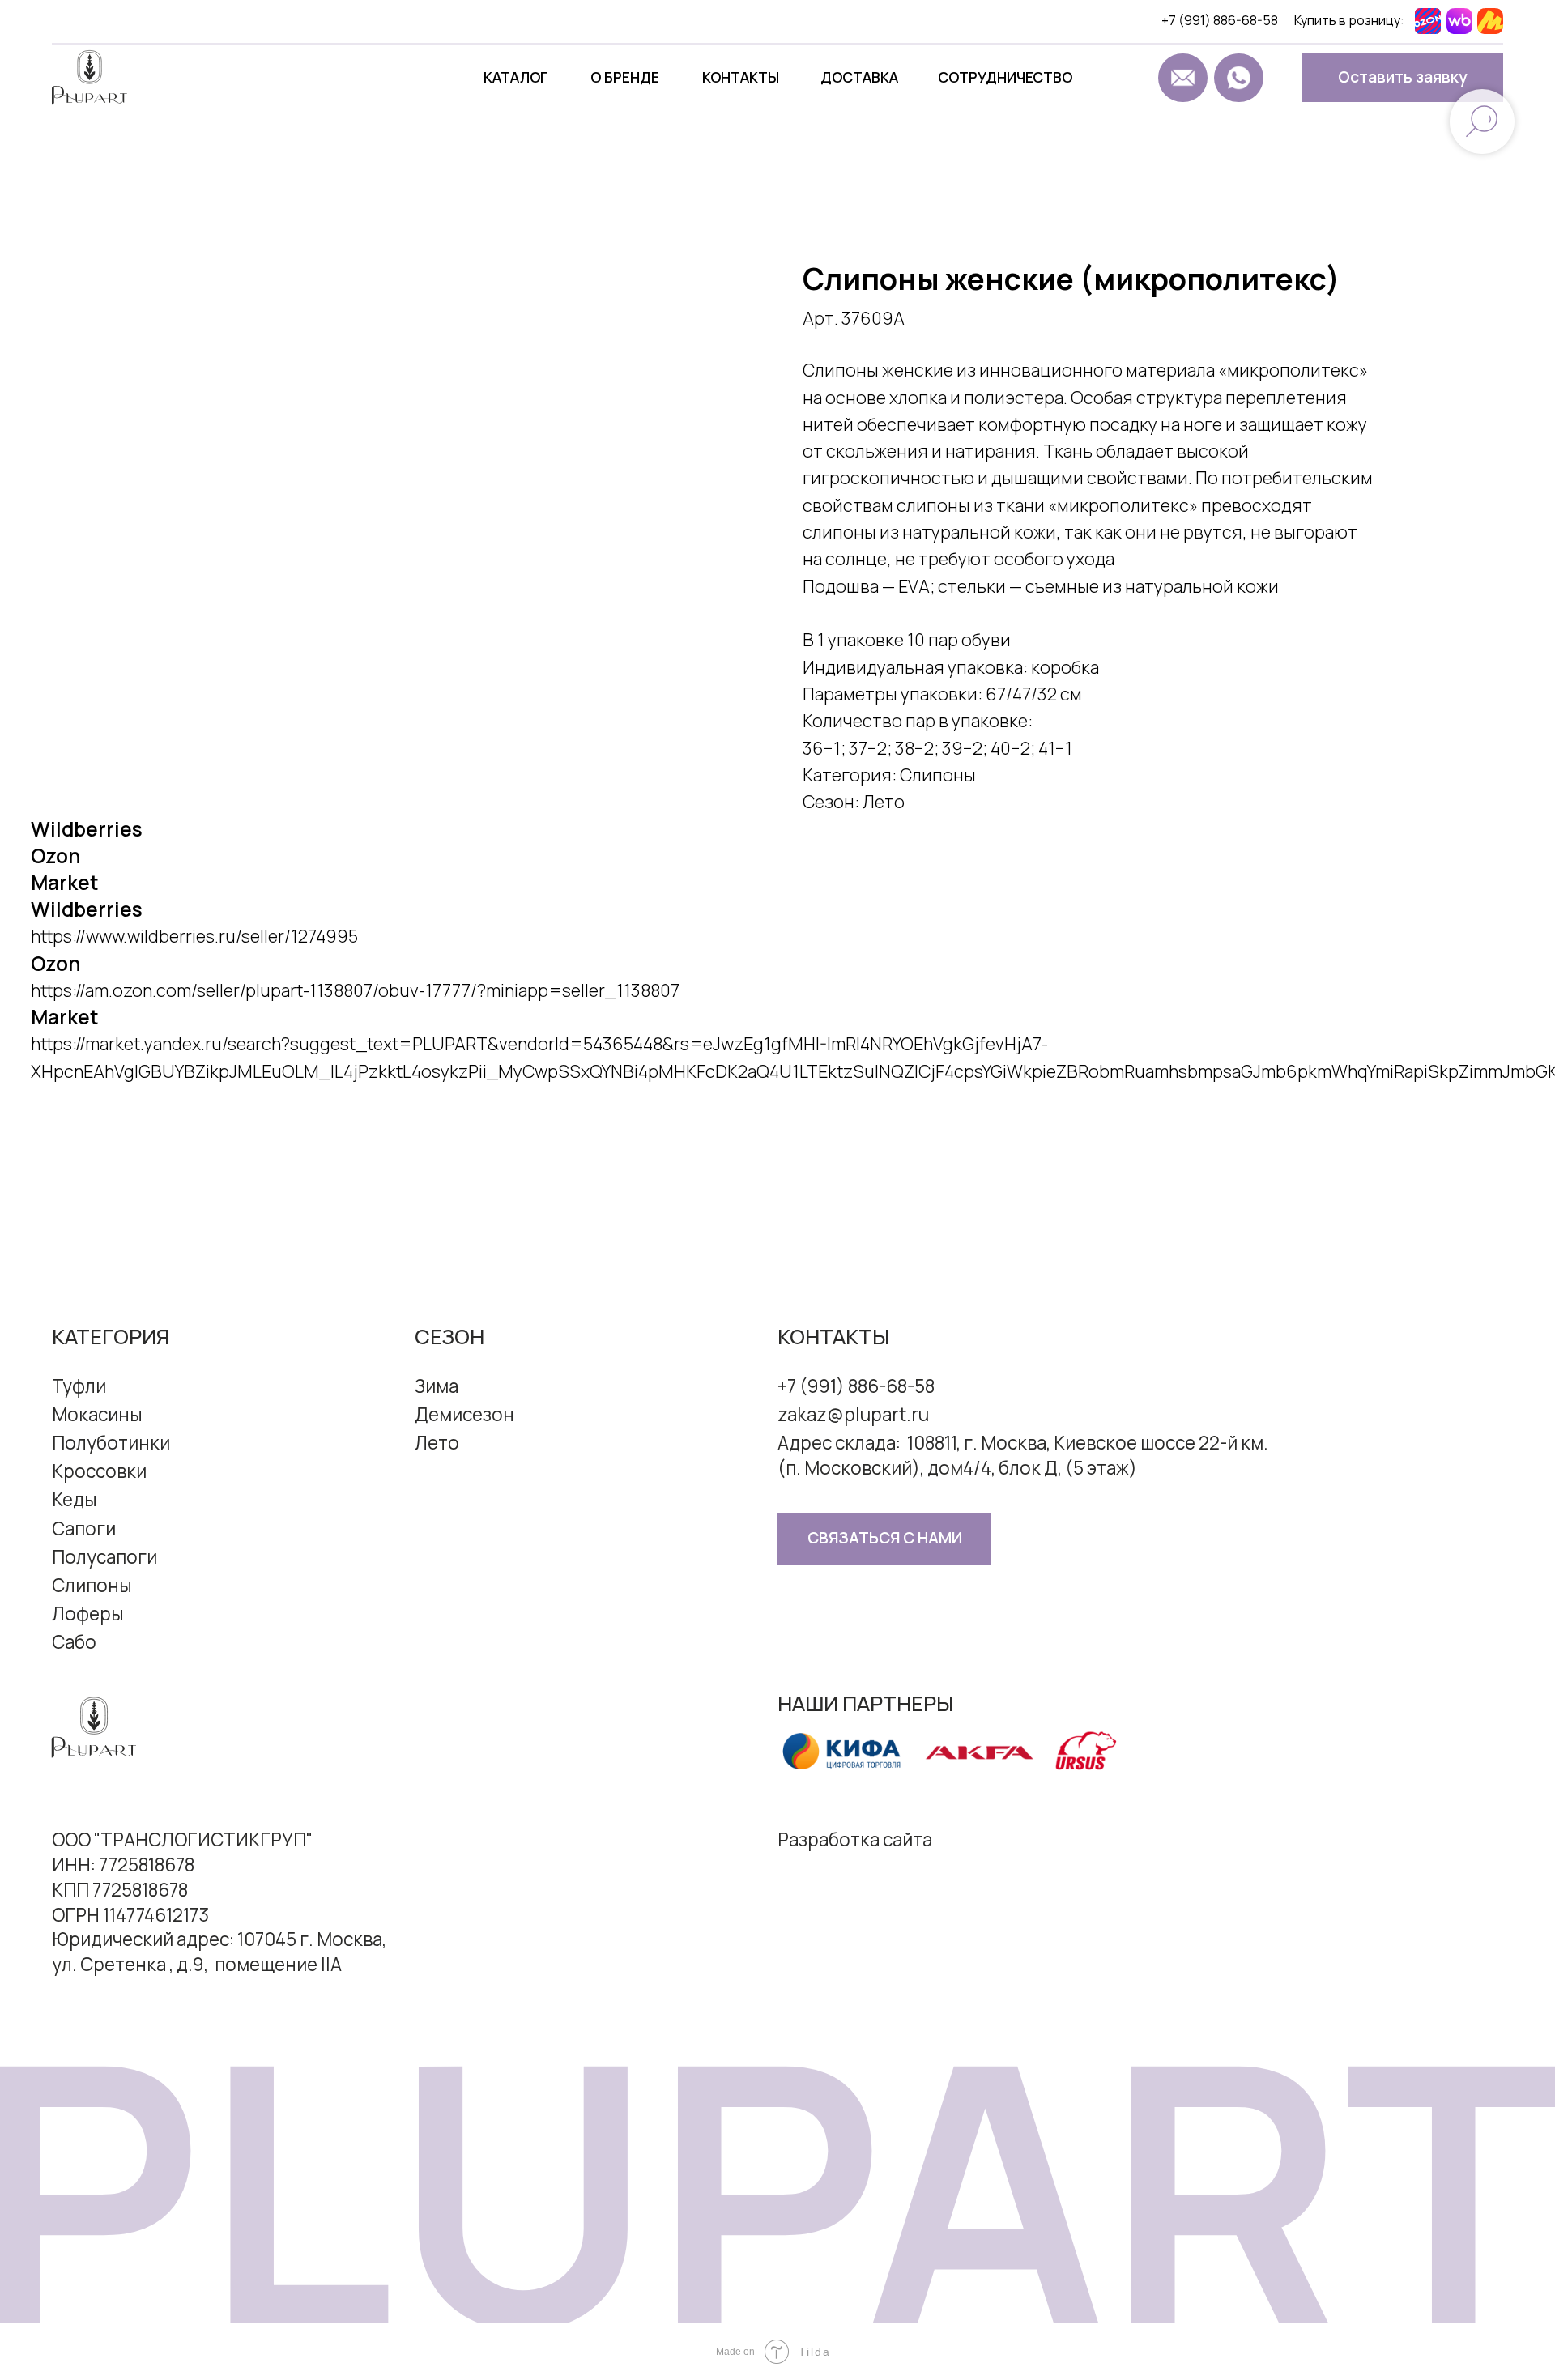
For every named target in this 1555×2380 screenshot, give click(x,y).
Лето (437, 1443)
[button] (1403, 78)
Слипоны (92, 1585)
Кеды (75, 1499)
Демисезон (464, 1414)
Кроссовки (99, 1471)
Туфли (79, 1386)
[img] (1128, 78)
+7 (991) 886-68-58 (1220, 20)
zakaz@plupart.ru (853, 1414)
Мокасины (97, 1414)
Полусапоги (104, 1557)
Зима (437, 1386)
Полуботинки (111, 1443)
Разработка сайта (855, 1839)
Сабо (74, 1642)
